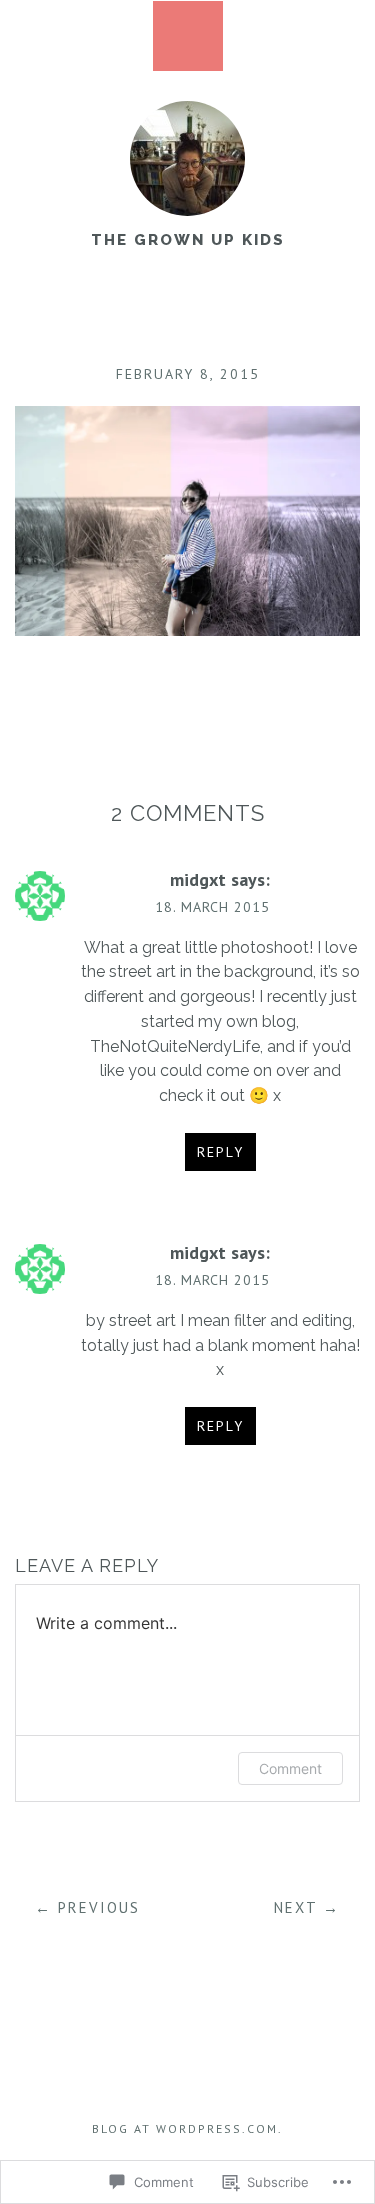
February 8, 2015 (188, 374)
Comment (290, 1768)
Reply (220, 1152)
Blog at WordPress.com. (187, 2128)
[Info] (188, 36)
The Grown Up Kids (188, 240)
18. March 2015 (212, 907)
